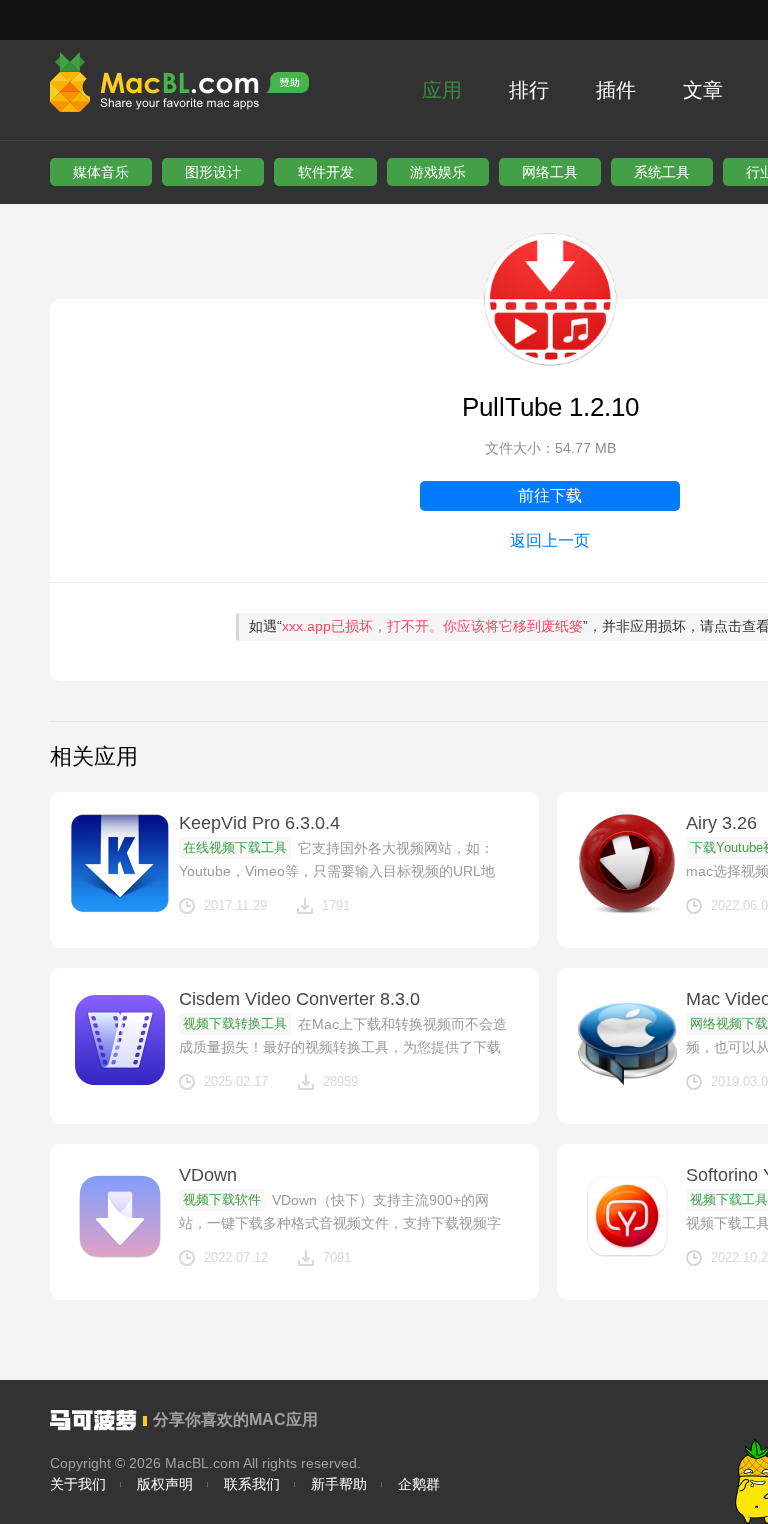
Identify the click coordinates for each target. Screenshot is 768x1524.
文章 (703, 90)
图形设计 (213, 172)
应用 (442, 90)
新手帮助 (339, 1484)
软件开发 (326, 172)
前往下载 (550, 495)
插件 (616, 90)
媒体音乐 (101, 172)
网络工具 (550, 172)
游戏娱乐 (438, 172)
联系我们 (252, 1484)
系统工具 (662, 172)
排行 (529, 90)
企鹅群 (419, 1484)
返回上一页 (550, 540)
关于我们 (78, 1484)
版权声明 (165, 1484)
